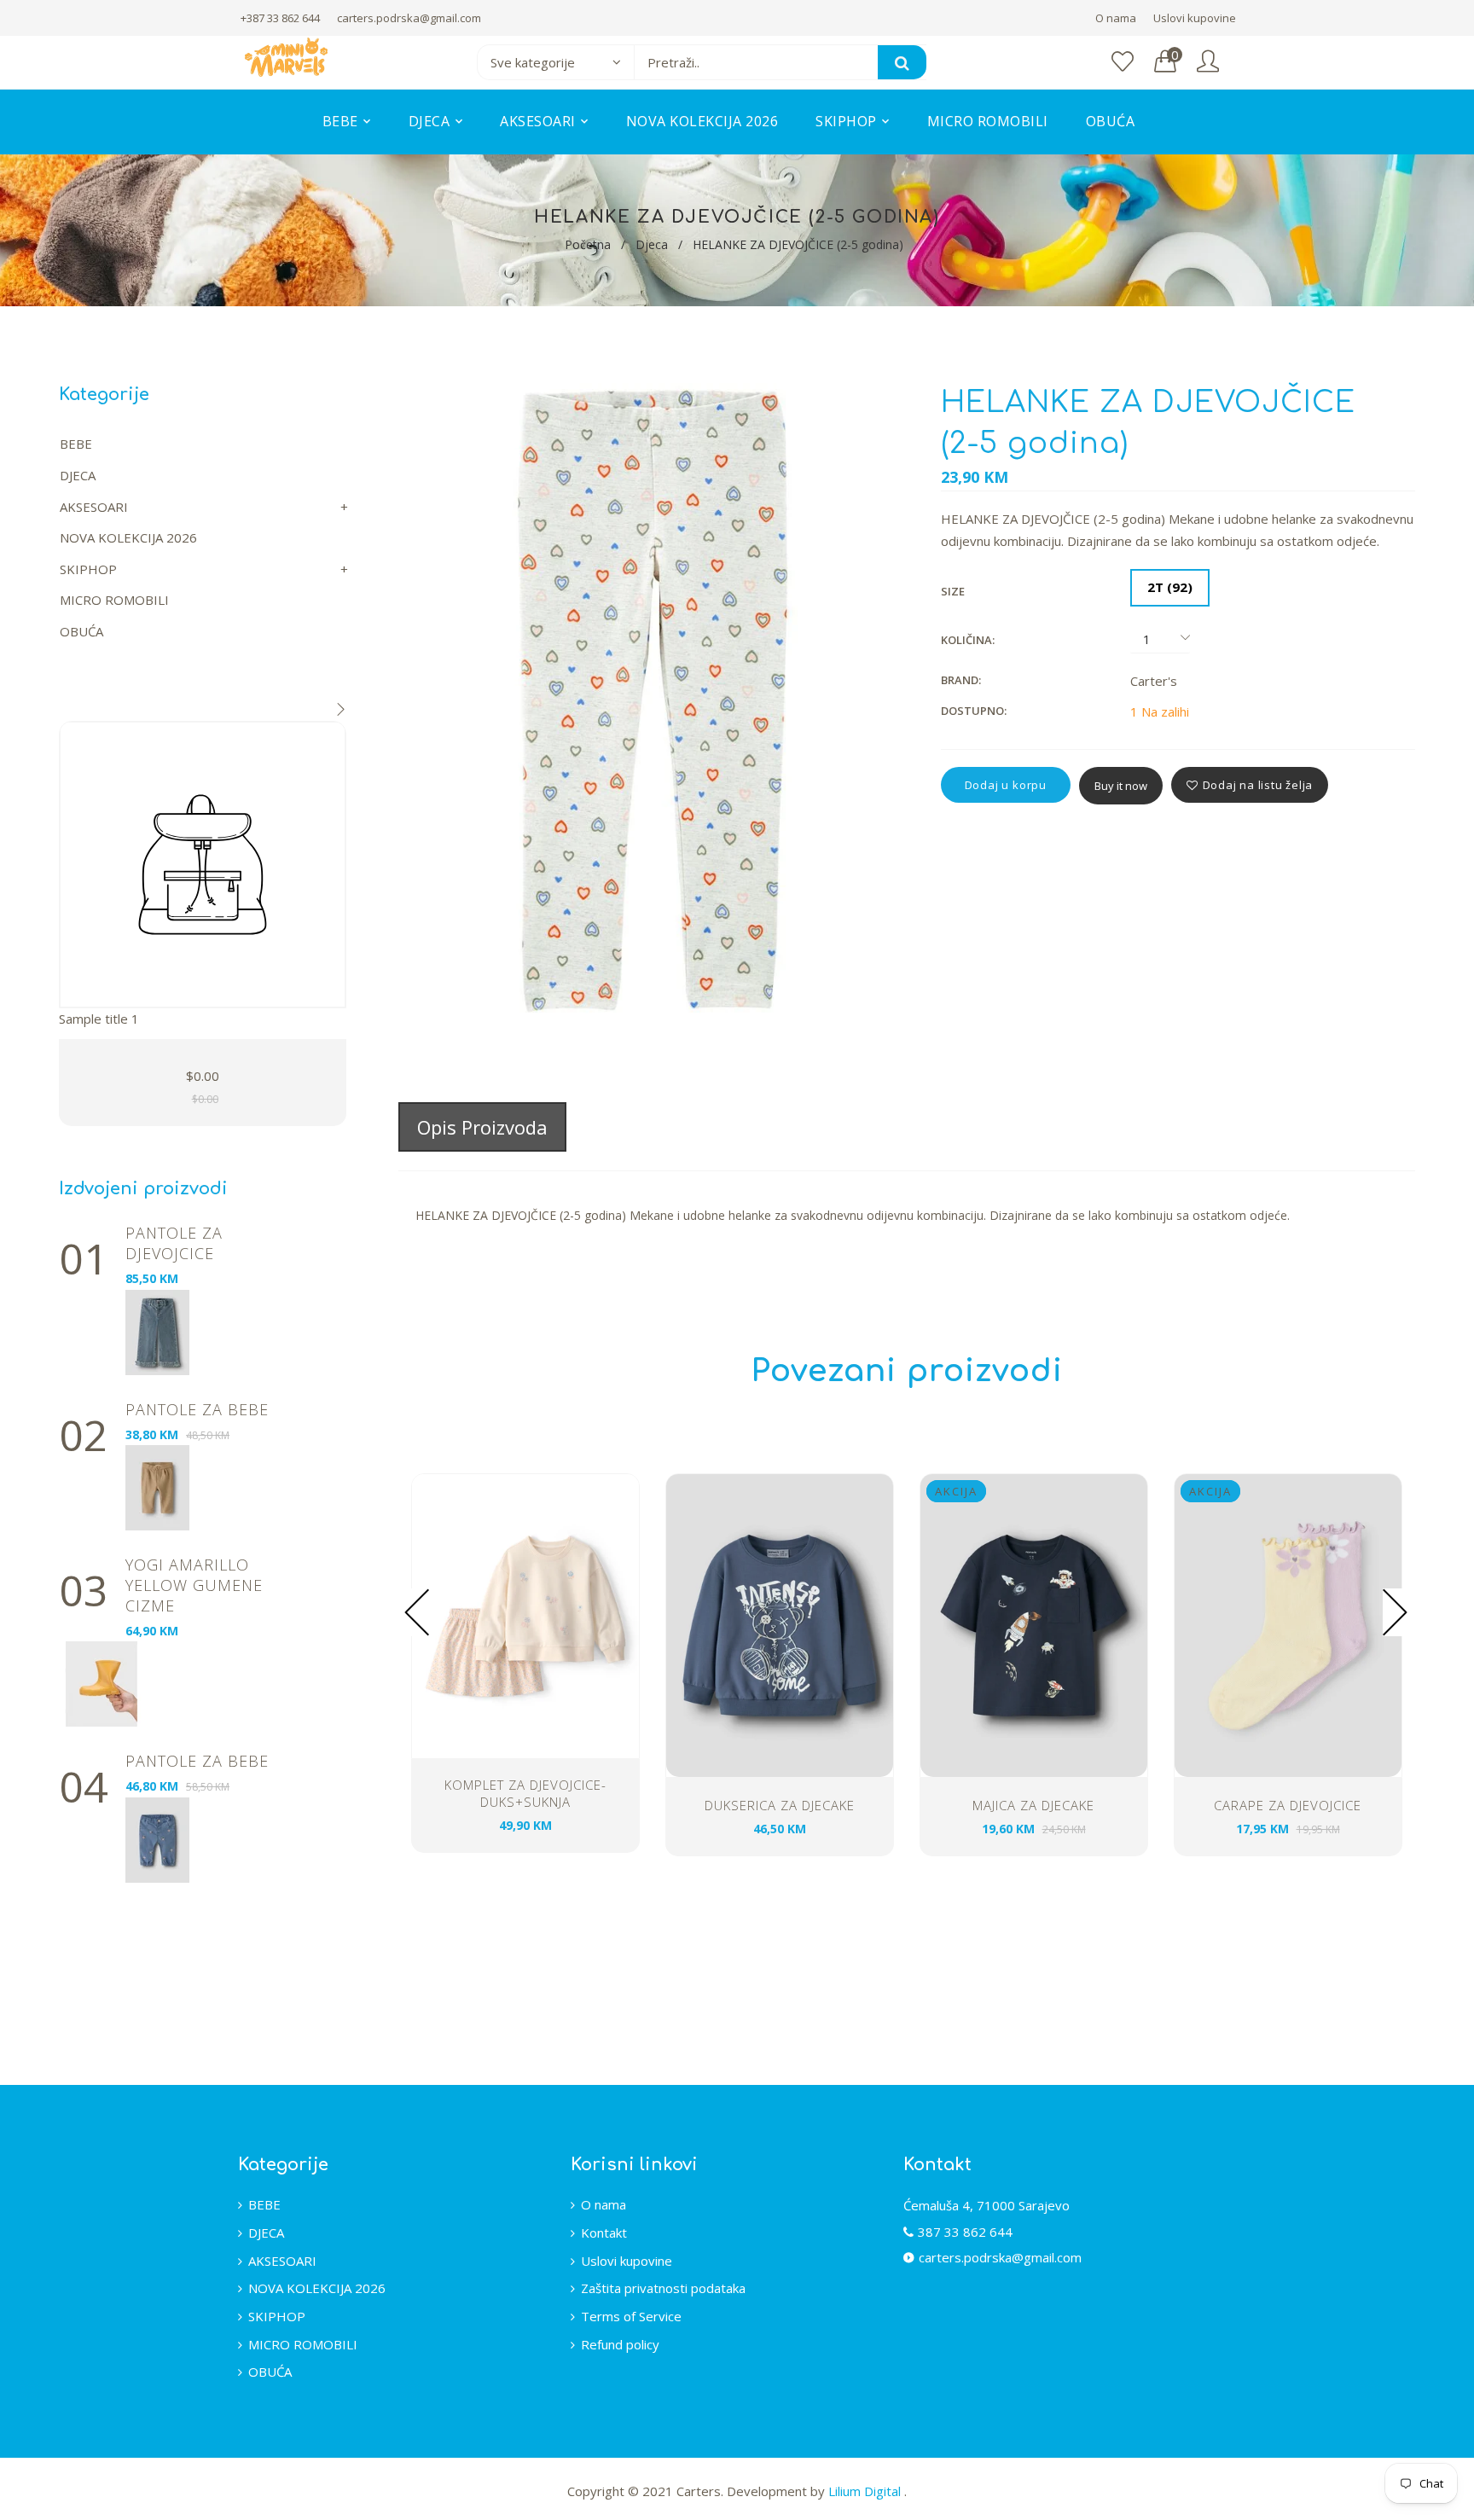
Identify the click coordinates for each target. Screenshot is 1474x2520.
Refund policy (620, 2344)
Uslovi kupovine (1195, 18)
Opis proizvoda (482, 1127)
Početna (588, 244)
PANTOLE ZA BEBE (197, 1409)
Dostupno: (974, 711)
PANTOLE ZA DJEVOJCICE (174, 1243)
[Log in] (1208, 62)
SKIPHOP (88, 569)
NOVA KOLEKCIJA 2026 (128, 537)
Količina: (968, 640)
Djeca (652, 244)
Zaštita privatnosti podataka (663, 2288)
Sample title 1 (99, 1019)
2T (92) (1170, 587)
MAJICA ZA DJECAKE (1033, 1805)
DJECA (78, 475)
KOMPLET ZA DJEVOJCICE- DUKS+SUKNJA (525, 1793)
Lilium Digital (866, 2491)
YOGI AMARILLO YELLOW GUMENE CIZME (194, 1585)
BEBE (76, 444)
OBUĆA (81, 631)
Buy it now (1121, 786)
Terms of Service (631, 2316)
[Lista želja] (1123, 62)
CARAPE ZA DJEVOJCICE (1288, 1805)
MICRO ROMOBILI (114, 600)
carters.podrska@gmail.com (409, 18)
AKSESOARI (94, 507)
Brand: (961, 680)
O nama (1116, 18)
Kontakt (604, 2233)
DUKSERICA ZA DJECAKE (780, 1805)
